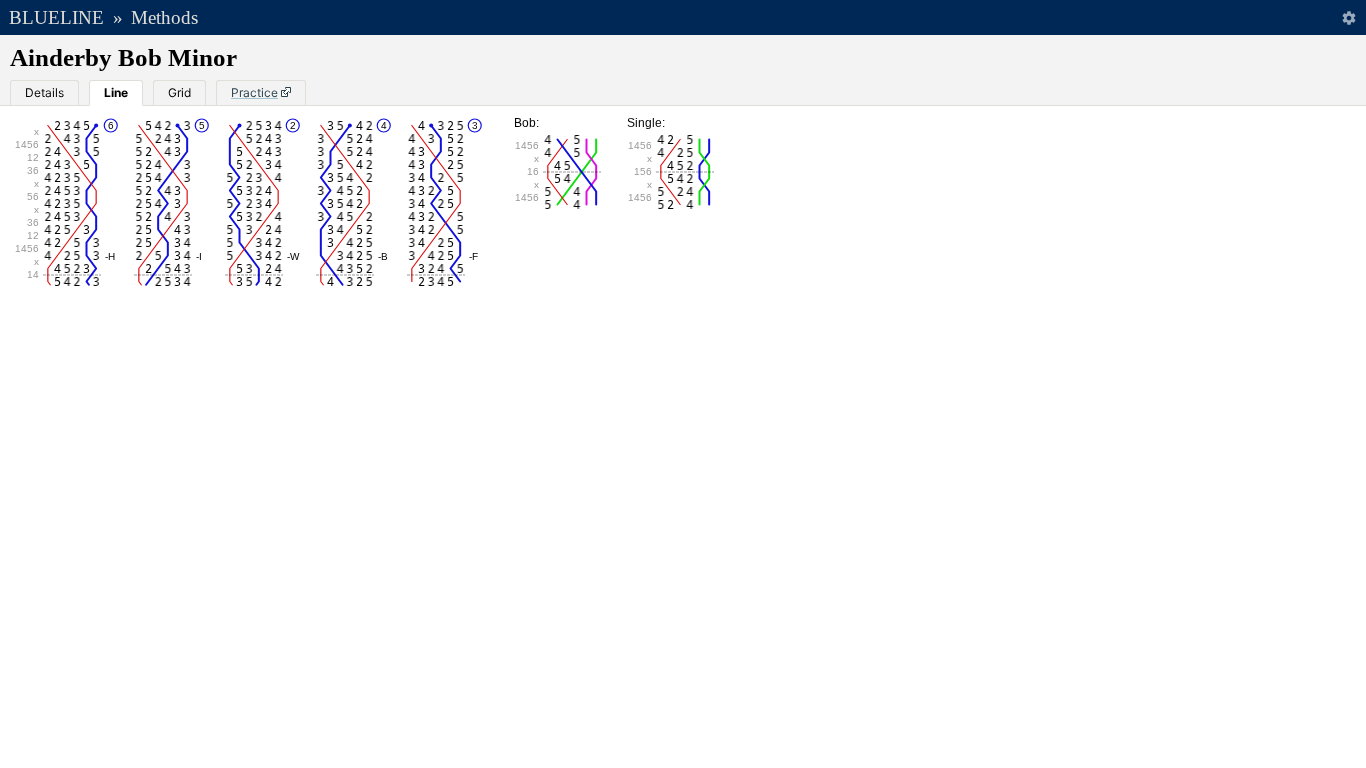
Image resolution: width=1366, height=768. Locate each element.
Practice (254, 92)
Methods (164, 17)
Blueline (56, 17)
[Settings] (1348, 17)
